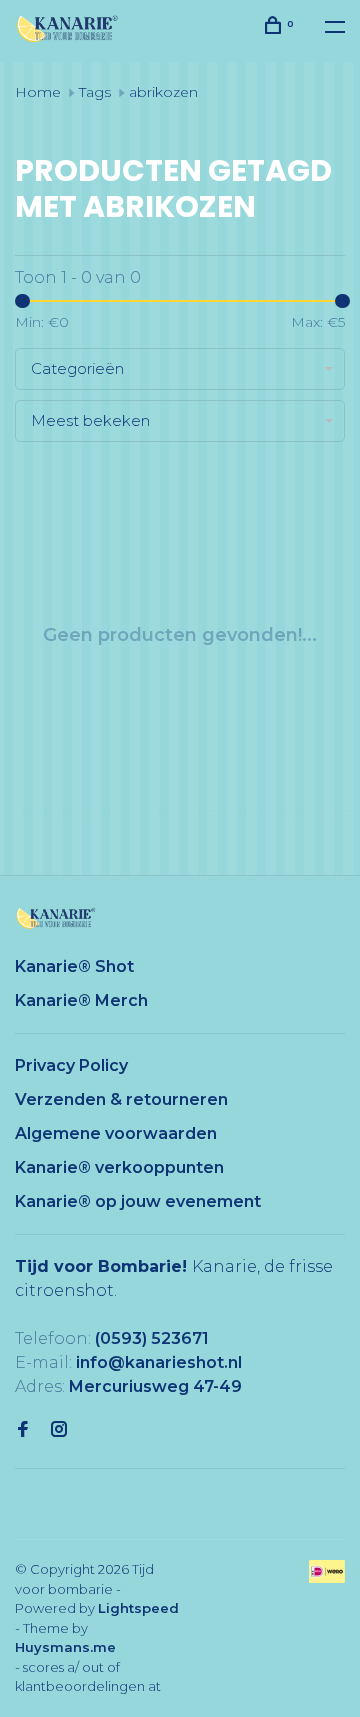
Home (38, 92)
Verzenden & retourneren (121, 1099)
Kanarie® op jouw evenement (138, 1201)
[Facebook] (23, 1430)
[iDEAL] (327, 1577)
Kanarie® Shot (74, 966)
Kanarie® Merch (81, 1000)
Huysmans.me (65, 1647)
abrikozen (163, 92)
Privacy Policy (71, 1065)
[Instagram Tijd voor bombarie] (59, 1430)
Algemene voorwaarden (116, 1133)
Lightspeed (138, 1608)
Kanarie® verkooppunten (119, 1167)
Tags (95, 92)
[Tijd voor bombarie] (56, 918)
